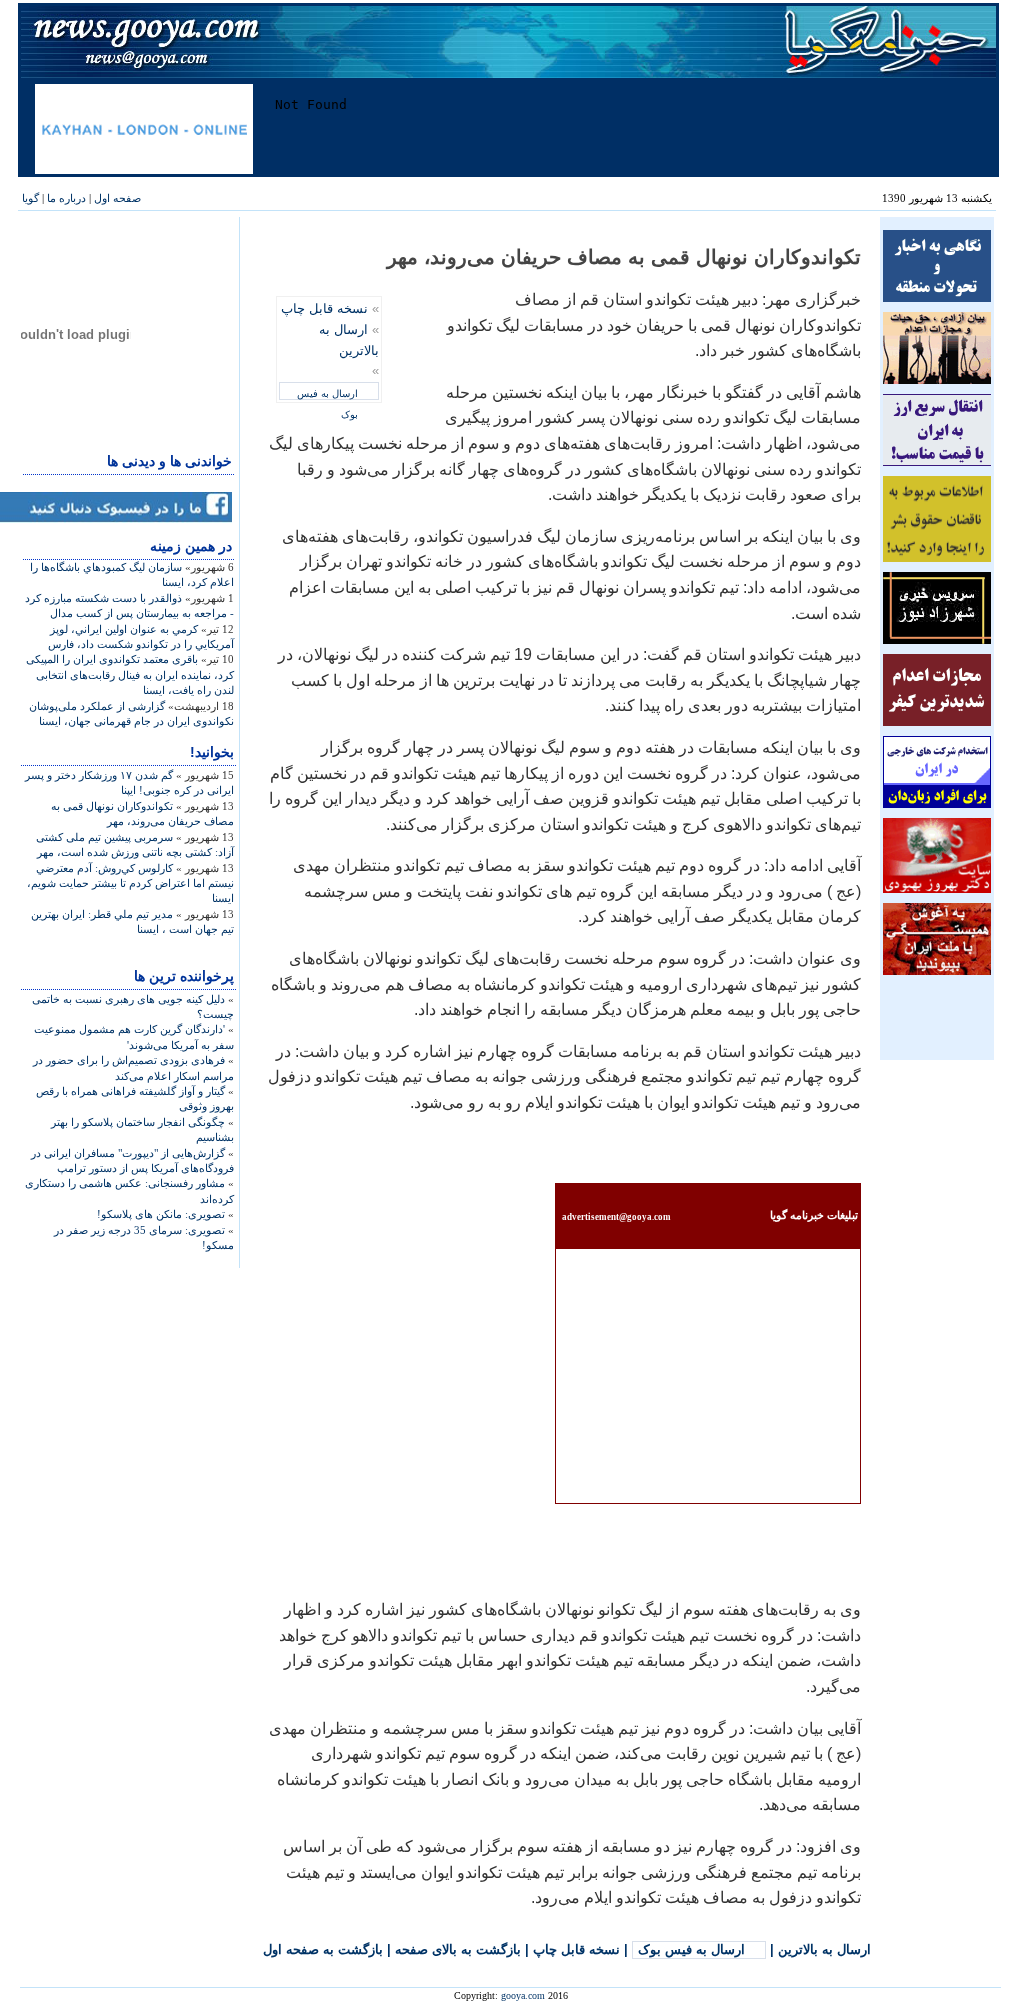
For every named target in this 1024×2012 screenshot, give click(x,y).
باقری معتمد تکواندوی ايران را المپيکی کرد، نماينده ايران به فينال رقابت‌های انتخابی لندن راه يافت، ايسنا (130, 674)
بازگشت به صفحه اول (323, 1949)
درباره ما (66, 198)
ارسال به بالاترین (824, 1949)
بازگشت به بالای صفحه (458, 1949)
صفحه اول (117, 198)
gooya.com (523, 1995)
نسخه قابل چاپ (324, 308)
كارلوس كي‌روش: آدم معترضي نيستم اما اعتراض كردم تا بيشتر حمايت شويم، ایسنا (130, 883)
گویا (30, 198)
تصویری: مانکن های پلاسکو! (161, 1214)
